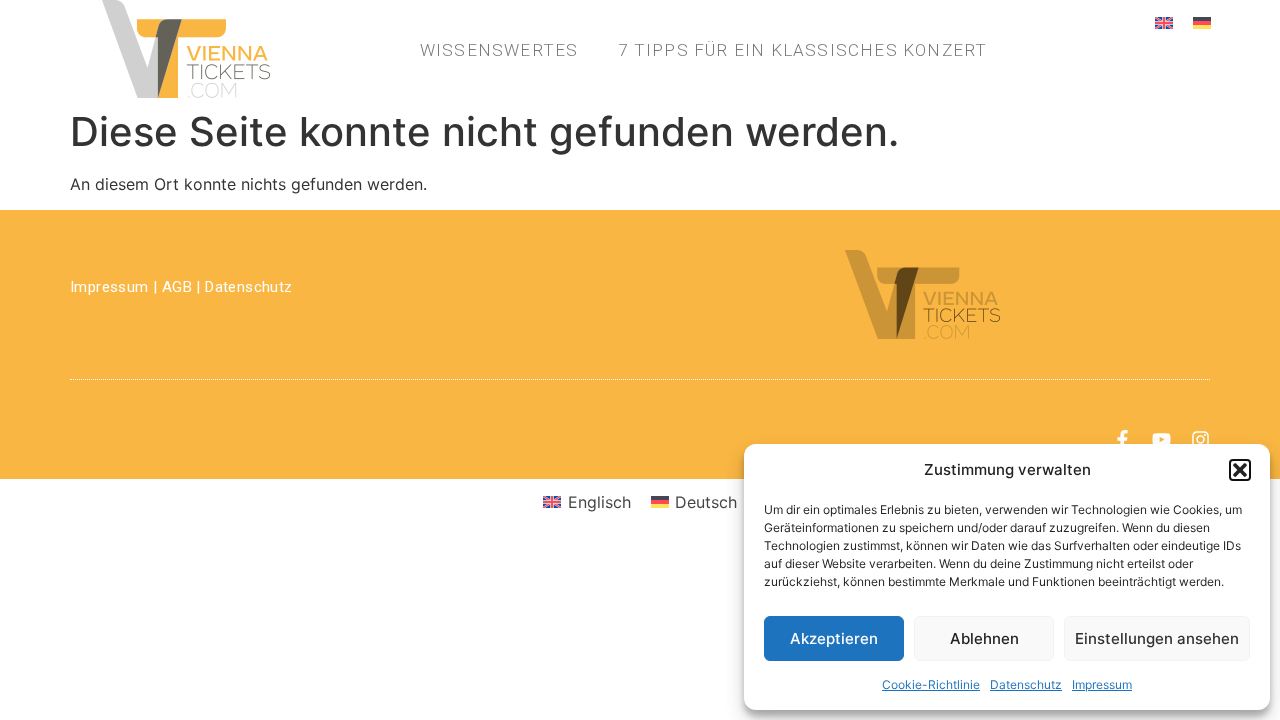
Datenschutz (1026, 684)
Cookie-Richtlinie (931, 684)
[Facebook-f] (1122, 439)
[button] (1240, 470)
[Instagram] (1200, 439)
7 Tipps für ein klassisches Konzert (802, 50)
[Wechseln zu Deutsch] (1202, 21)
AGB (177, 287)
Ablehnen (984, 638)
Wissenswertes (499, 50)
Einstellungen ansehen (1157, 638)
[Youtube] (1161, 439)
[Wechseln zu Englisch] (1164, 21)
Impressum (1102, 684)
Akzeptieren (834, 638)
